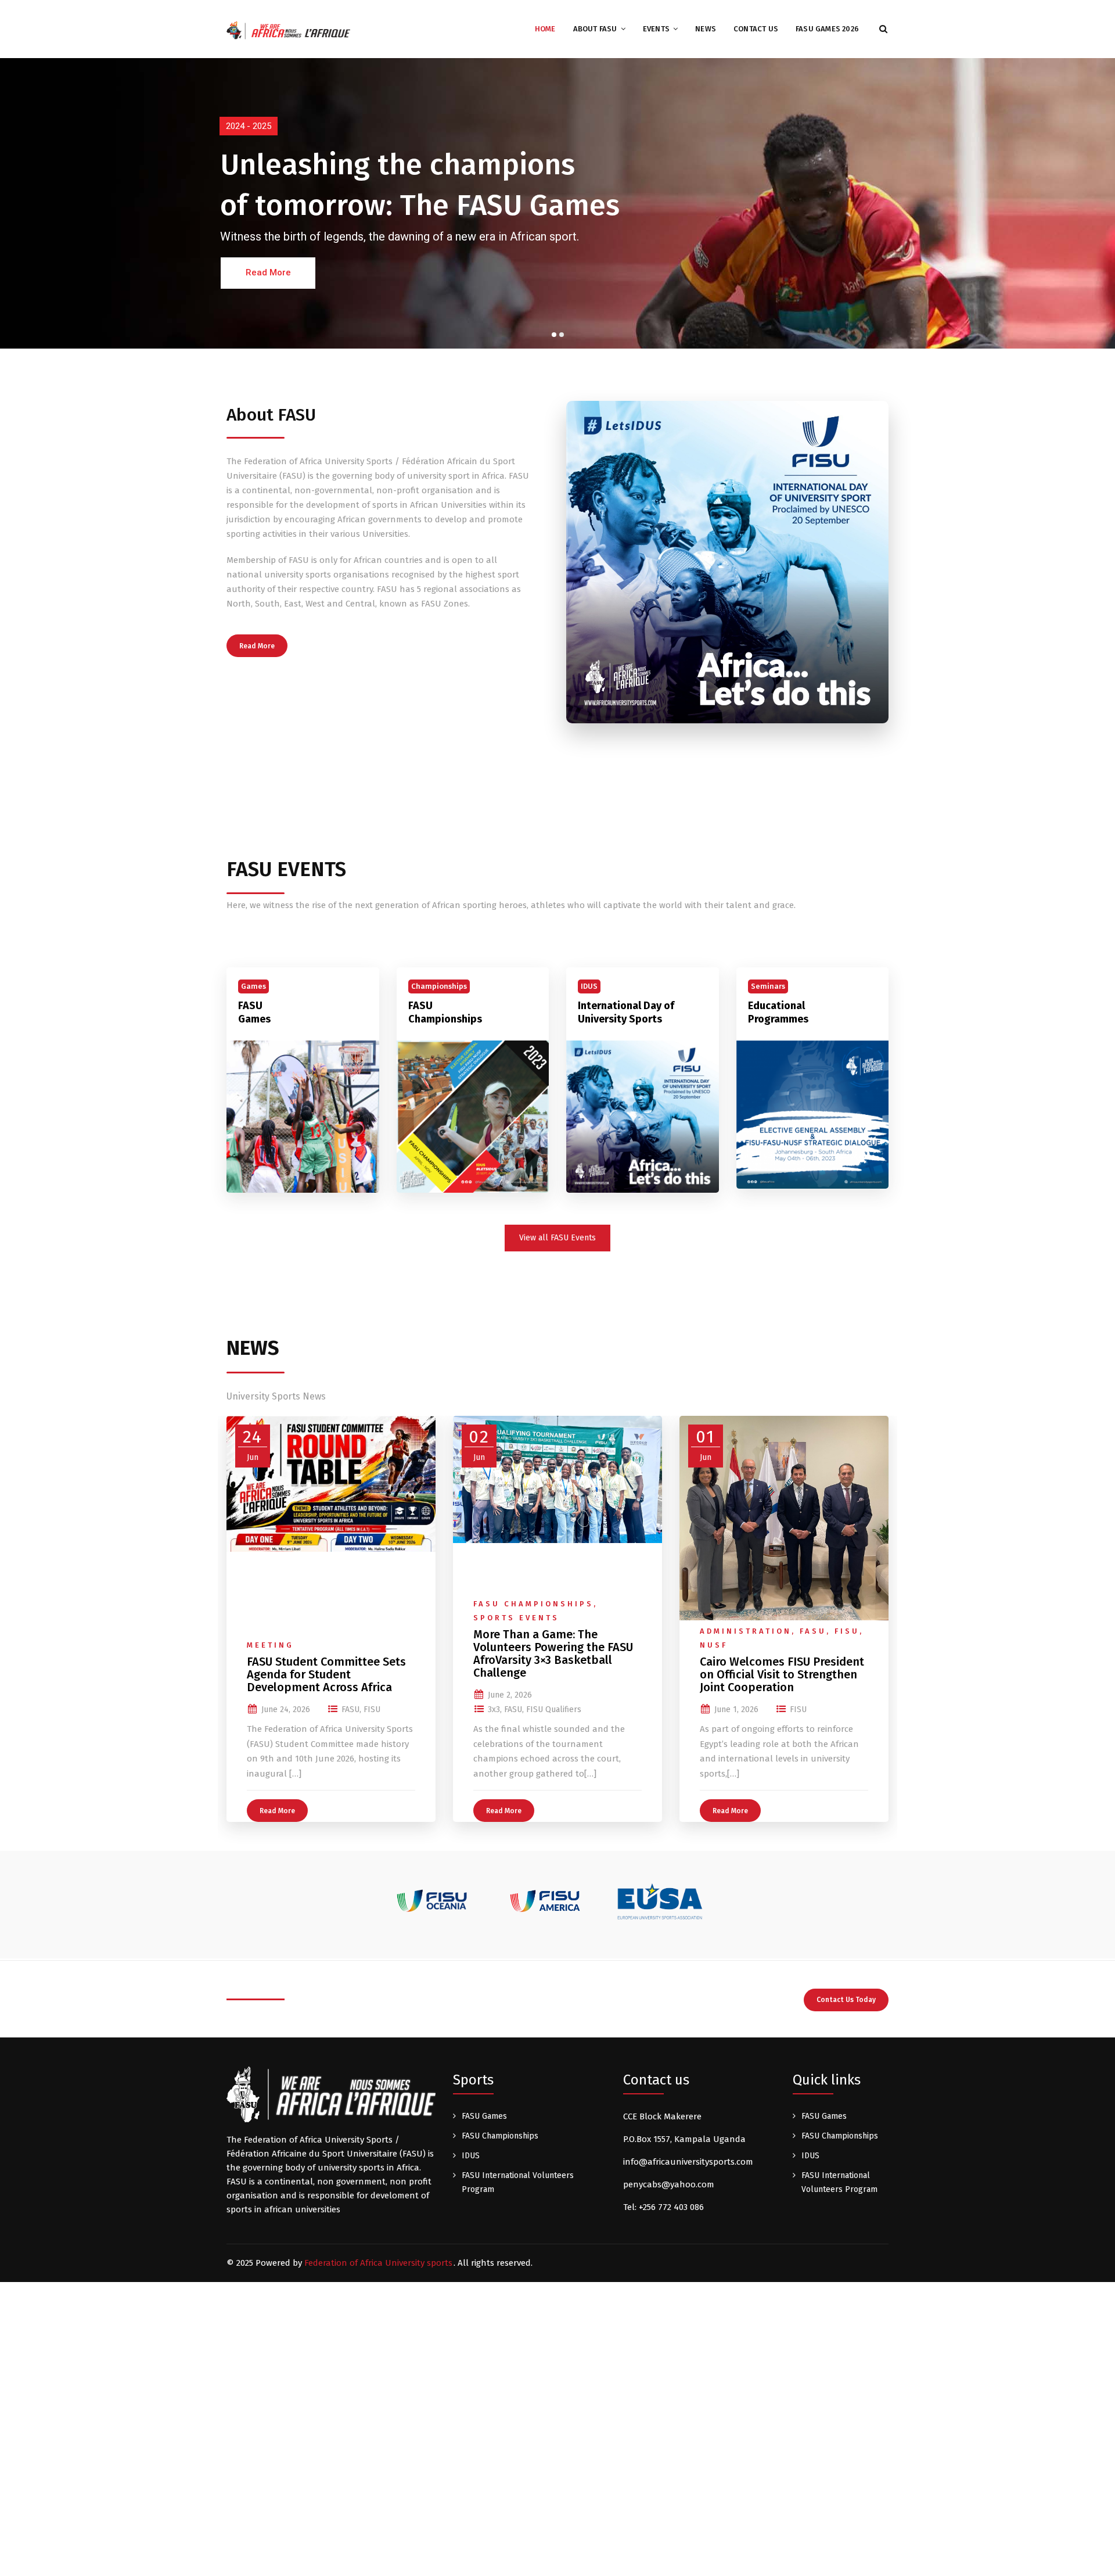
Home (545, 29)
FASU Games (254, 1012)
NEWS (706, 29)
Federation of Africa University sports (378, 2263)
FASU (350, 1709)
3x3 (494, 1709)
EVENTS (656, 29)
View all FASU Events (557, 1238)
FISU (372, 1709)
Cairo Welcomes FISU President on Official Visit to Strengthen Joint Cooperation (782, 1674)
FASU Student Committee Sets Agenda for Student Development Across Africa (326, 1674)
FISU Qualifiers (554, 1709)
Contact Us (756, 29)
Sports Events (516, 1618)
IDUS (471, 2156)
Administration (746, 1631)
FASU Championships (445, 1012)
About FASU (595, 29)
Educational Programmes (778, 1012)
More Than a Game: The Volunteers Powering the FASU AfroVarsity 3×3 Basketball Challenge (553, 1653)
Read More (257, 646)
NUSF (714, 1645)
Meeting (270, 1645)
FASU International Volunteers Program (518, 2182)
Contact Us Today (846, 2000)
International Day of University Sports (626, 1012)
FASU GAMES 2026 (827, 29)
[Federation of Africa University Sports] (288, 30)
